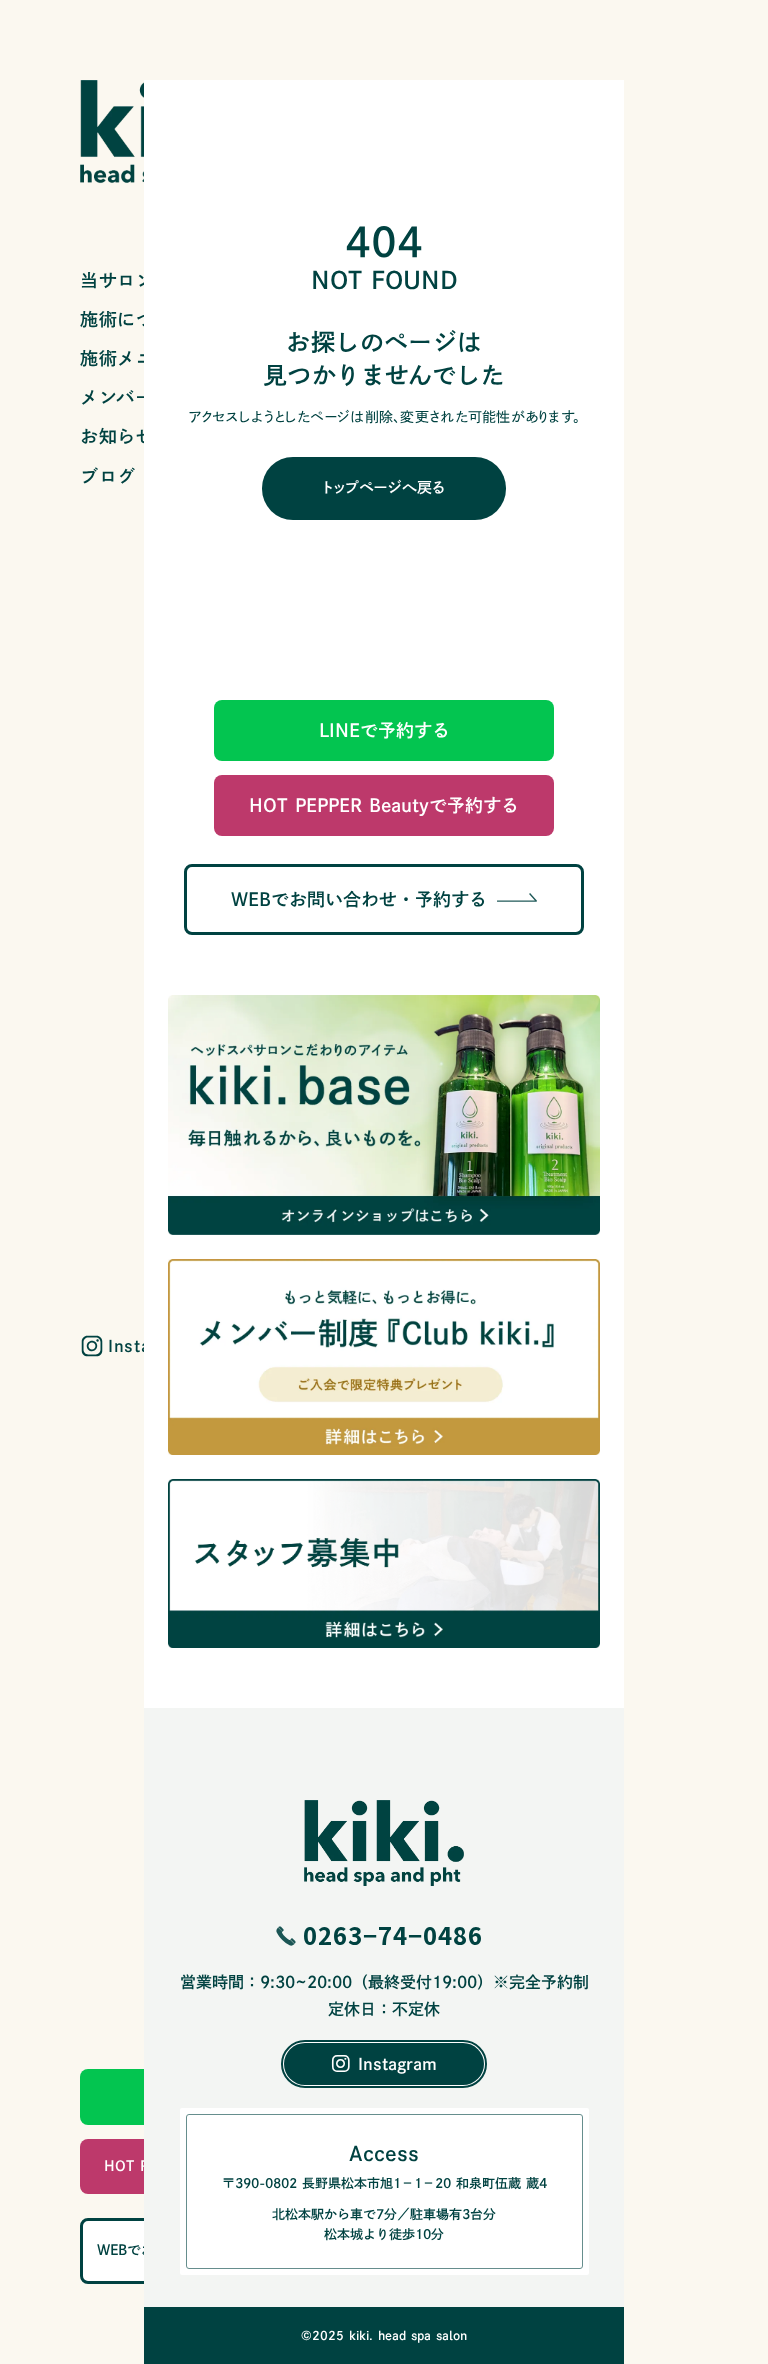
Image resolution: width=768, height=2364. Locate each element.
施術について (136, 319)
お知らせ (117, 436)
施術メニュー (136, 358)
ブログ (108, 476)
